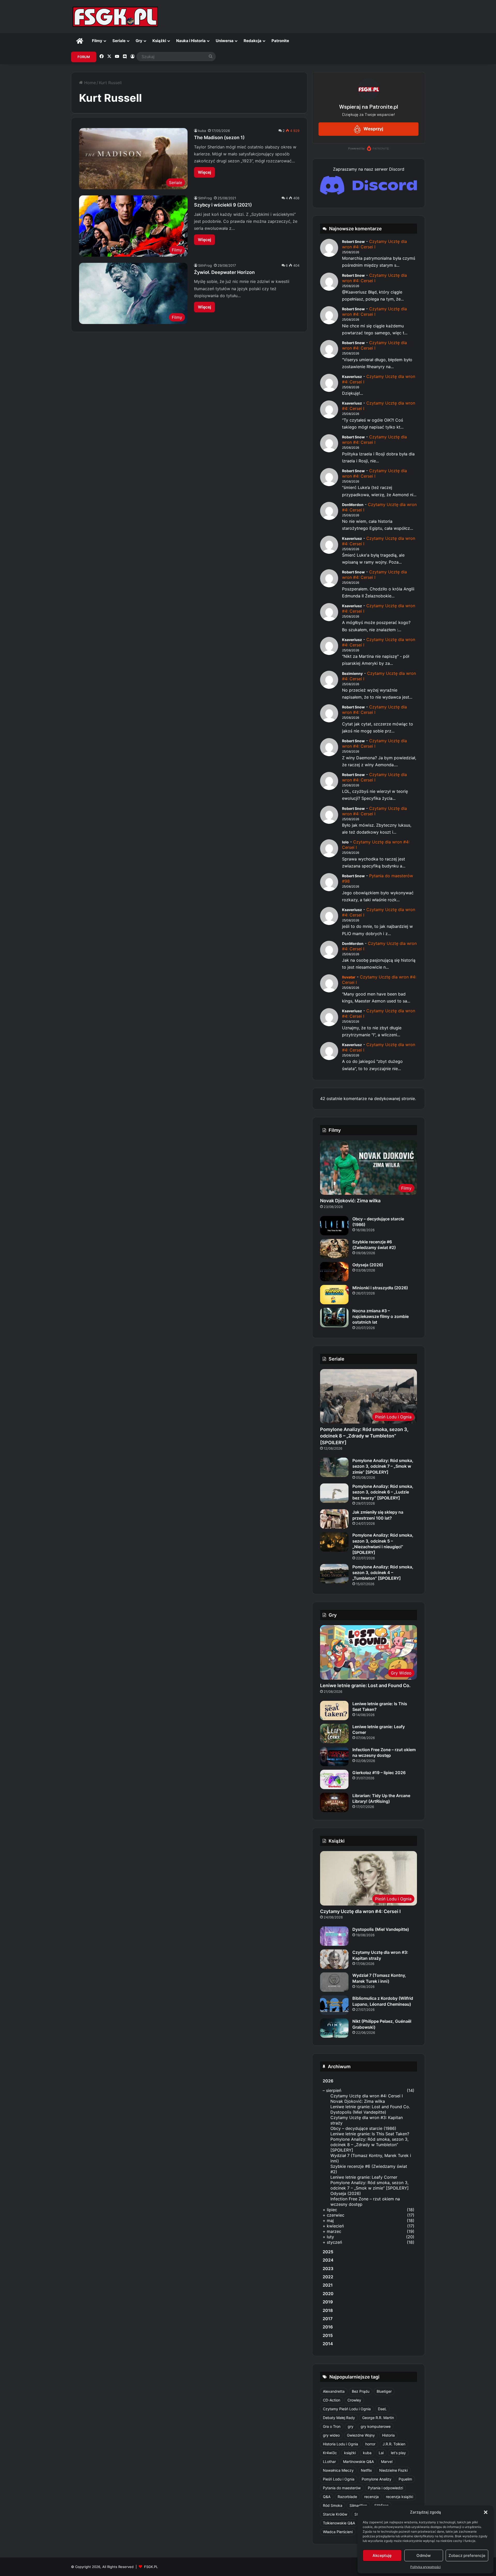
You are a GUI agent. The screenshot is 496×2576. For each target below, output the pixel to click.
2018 (328, 2310)
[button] (486, 2512)
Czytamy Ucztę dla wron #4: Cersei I (374, 244)
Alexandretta (334, 2391)
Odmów (424, 2555)
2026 (328, 2081)
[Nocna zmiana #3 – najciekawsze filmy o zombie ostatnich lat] (334, 1318)
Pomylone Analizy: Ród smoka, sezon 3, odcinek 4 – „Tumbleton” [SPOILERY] (383, 1573)
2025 (328, 2252)
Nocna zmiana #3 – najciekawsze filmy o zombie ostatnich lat (381, 1317)
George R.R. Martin (378, 2418)
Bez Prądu (361, 2391)
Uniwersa (225, 41)
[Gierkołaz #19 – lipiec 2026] (334, 1779)
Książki (159, 41)
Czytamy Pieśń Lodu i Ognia (347, 2409)
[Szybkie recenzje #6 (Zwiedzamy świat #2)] (334, 1249)
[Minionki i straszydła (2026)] (334, 1295)
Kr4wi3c (330, 2453)
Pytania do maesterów (342, 2488)
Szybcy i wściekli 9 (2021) (223, 205)
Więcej (204, 172)
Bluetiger (384, 2391)
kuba (202, 131)
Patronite (280, 41)
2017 (328, 2319)
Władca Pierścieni (338, 2532)
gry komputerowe (376, 2426)
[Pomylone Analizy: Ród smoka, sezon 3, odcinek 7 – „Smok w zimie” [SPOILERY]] (334, 1467)
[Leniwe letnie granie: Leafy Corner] (334, 1733)
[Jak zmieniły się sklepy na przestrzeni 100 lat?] (334, 1519)
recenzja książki (400, 2497)
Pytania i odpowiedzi (385, 2488)
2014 (328, 2344)
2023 (328, 2269)
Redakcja (253, 41)
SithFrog (205, 198)
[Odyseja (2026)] (334, 1272)
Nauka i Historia (191, 41)
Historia (388, 2435)
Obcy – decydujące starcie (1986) (363, 2128)
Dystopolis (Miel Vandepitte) (381, 1929)
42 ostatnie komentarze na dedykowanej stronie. (368, 1099)
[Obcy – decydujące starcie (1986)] (334, 1226)
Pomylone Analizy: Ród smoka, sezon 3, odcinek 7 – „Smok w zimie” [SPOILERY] (383, 1466)
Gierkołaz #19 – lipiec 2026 (379, 1773)
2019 (328, 2302)
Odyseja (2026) (368, 1265)
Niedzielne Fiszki (393, 2470)
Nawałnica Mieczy (338, 2470)
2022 (328, 2277)
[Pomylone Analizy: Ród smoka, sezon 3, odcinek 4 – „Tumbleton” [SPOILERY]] (334, 1574)
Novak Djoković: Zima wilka (350, 1201)
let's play (398, 2453)
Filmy (97, 41)
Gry (139, 41)
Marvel (387, 2462)
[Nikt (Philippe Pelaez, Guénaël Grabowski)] (334, 2028)
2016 (328, 2327)
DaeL (382, 2409)
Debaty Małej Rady (339, 2418)
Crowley (354, 2400)
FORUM (84, 57)
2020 (328, 2294)
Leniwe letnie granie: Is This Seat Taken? (370, 2134)
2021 (328, 2285)
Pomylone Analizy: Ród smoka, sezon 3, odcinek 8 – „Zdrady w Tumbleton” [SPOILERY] (364, 1436)
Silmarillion (358, 2505)
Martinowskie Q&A (358, 2462)
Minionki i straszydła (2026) (380, 1288)
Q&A (327, 2497)
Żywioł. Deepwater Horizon (224, 272)
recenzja (371, 2497)
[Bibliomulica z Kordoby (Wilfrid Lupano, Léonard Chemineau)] (334, 2005)
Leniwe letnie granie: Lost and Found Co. (365, 1685)
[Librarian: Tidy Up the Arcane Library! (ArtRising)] (334, 1802)
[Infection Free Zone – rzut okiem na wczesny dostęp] (334, 1756)
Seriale (119, 41)
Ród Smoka (333, 2505)
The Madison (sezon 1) (219, 137)
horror (370, 2444)
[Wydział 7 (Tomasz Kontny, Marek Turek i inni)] (334, 1982)
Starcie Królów (335, 2514)
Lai (381, 2453)
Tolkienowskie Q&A (339, 2523)
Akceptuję (382, 2555)
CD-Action (332, 2400)
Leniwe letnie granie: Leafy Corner (364, 2177)
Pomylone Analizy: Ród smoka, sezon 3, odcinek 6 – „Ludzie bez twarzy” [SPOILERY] (383, 1492)
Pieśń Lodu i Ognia (339, 2479)
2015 (328, 2335)
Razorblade (347, 2497)
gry (351, 2426)
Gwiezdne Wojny (361, 2435)
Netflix (366, 2470)
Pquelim (405, 2479)
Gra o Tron (332, 2426)
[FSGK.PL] (115, 17)
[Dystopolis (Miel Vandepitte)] (334, 1936)
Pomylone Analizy (377, 2479)
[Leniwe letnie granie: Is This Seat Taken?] (334, 1710)
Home (89, 83)
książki (350, 2453)
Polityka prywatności (425, 2567)
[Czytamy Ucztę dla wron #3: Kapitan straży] (334, 1959)
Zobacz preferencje (467, 2555)
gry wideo (331, 2435)
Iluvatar (349, 977)
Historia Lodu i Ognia (340, 2444)
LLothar (329, 2462)
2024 (328, 2260)
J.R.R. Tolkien (394, 2444)
